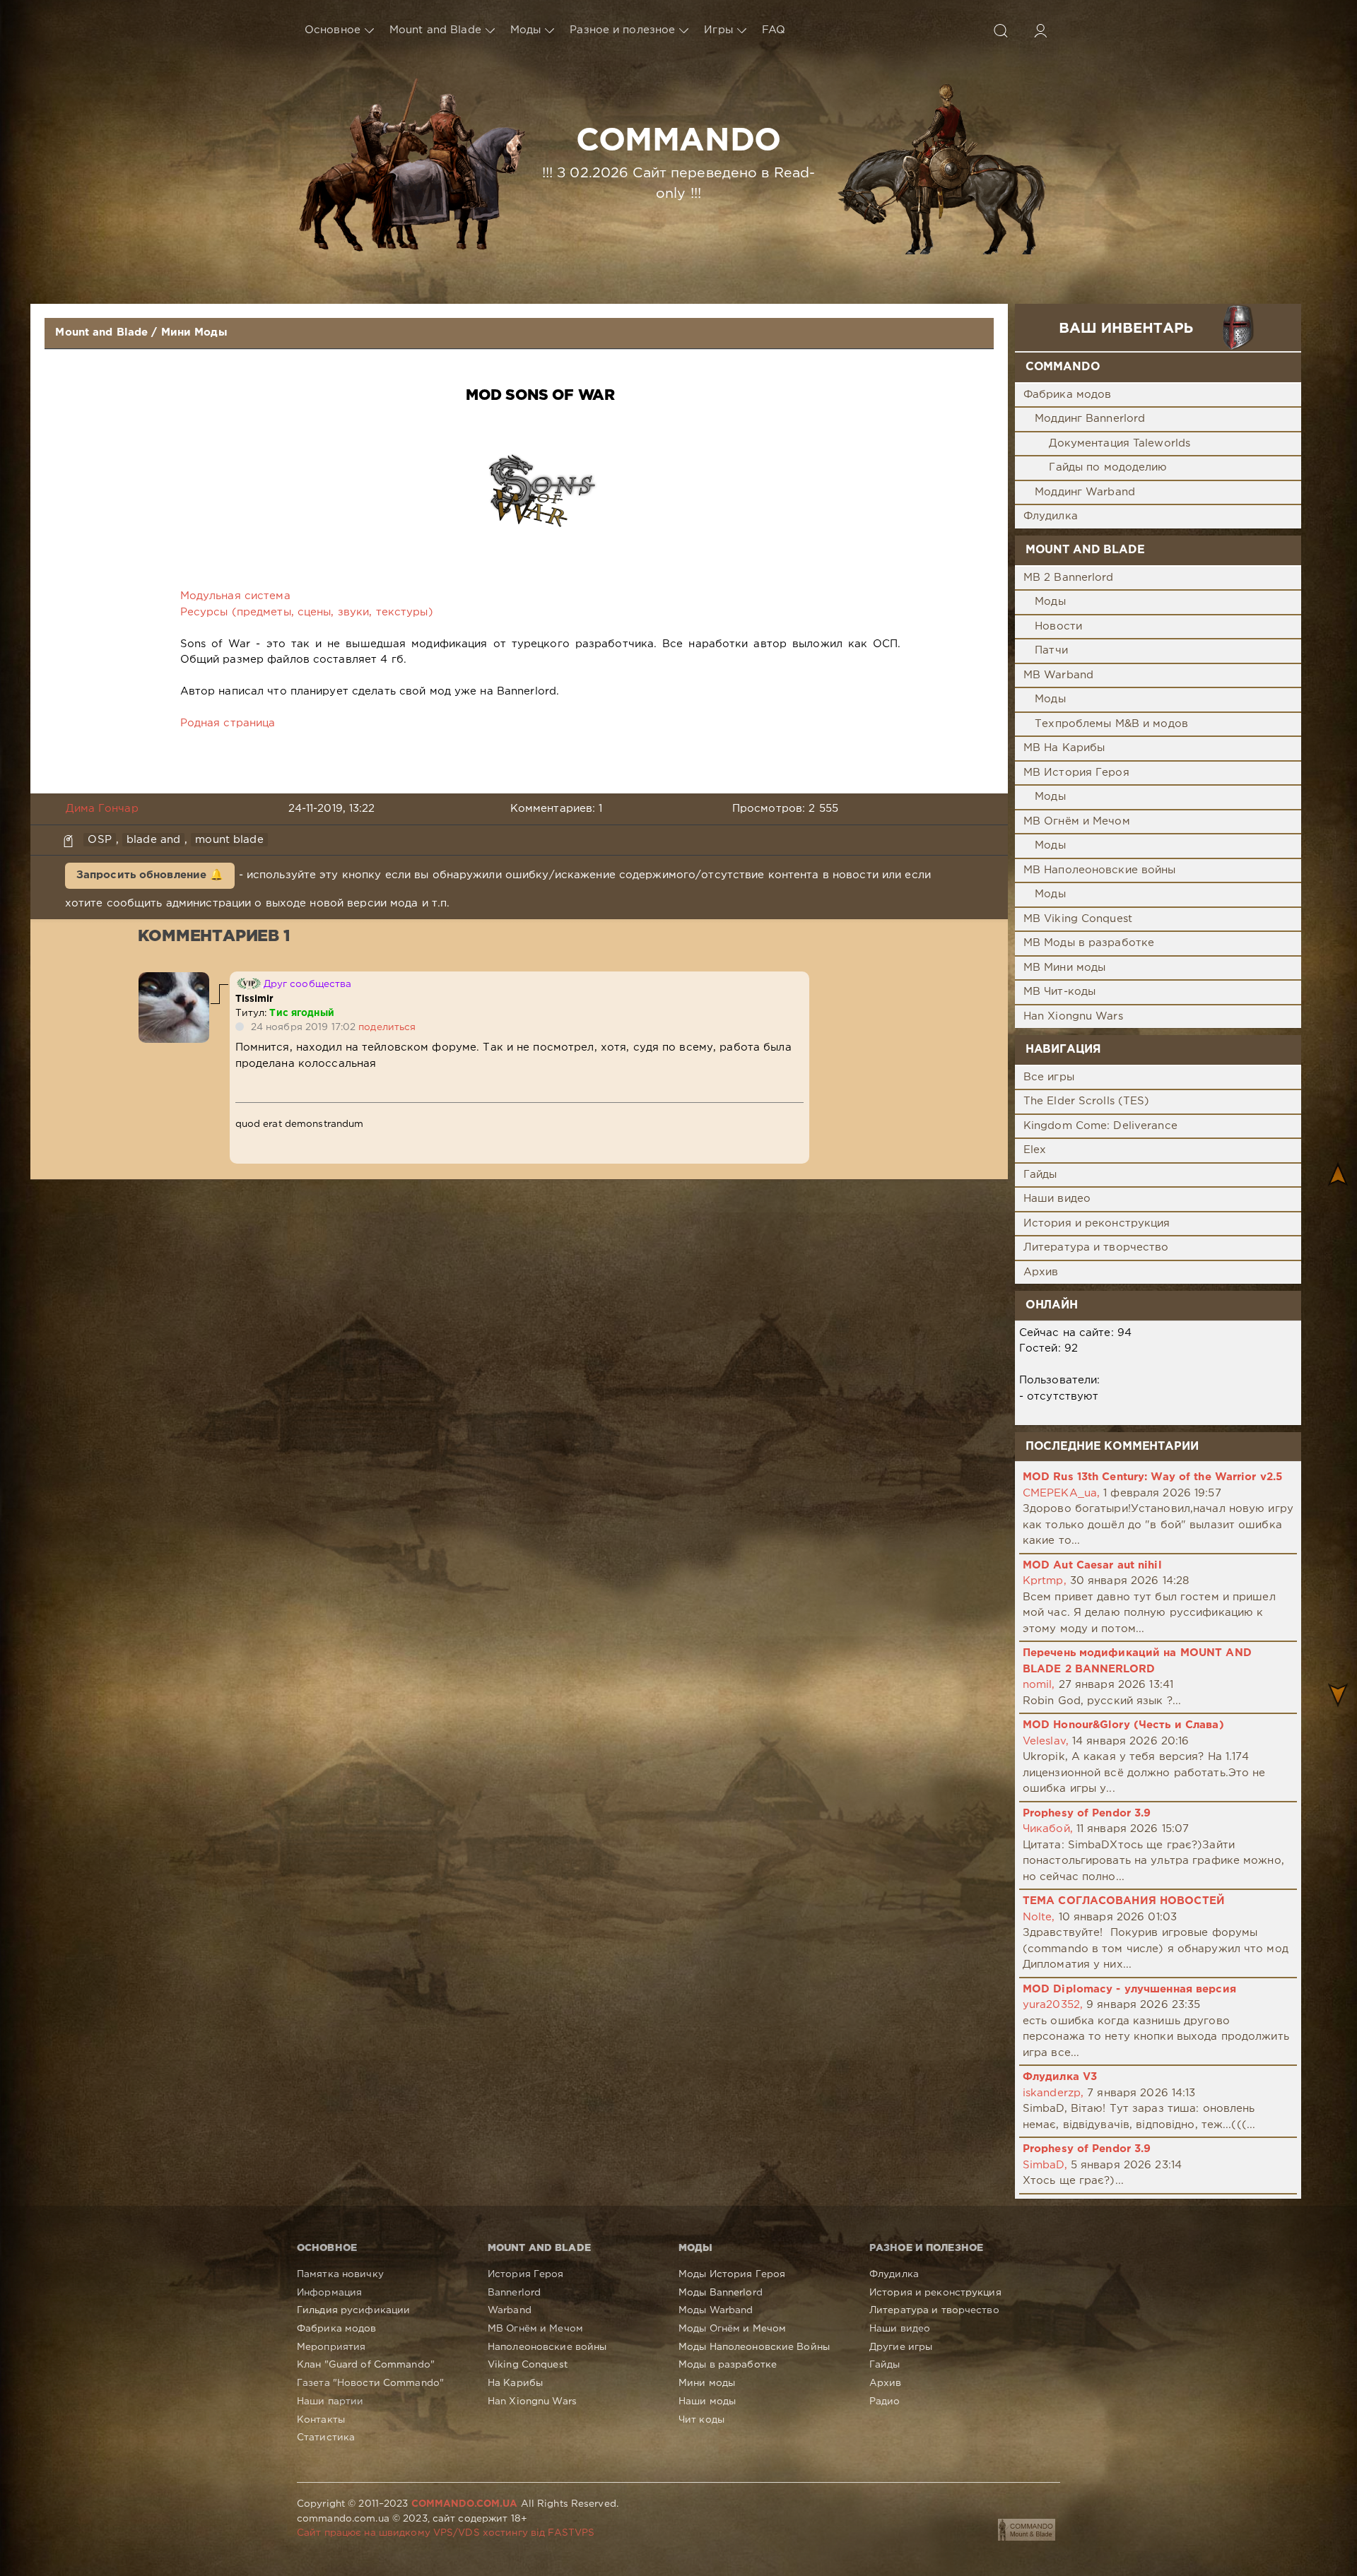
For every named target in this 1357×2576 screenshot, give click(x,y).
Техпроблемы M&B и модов (1111, 724)
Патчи (1051, 650)
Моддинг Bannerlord (1090, 419)
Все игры (1049, 1077)
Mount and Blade (435, 30)
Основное (333, 30)
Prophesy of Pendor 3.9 (1087, 1813)
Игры (718, 30)
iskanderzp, (1053, 2093)
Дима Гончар (102, 809)
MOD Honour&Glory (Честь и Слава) (1123, 1725)
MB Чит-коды (1059, 992)
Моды (525, 30)
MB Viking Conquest (1078, 919)
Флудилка (1051, 516)
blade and (153, 840)
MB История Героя (1076, 773)
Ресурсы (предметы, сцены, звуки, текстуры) (307, 612)
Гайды (1040, 1175)
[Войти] (1040, 30)
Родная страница (228, 723)
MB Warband (1058, 675)
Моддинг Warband (1085, 492)
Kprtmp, (1045, 1581)
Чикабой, (1048, 1829)
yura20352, (1053, 2005)
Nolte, (1039, 1917)
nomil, (1039, 1685)
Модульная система (235, 596)
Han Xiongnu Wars (1073, 1016)
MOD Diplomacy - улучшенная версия (1129, 1989)
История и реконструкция (1097, 1223)
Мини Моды (194, 332)
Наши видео (1057, 1199)
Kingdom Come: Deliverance (1100, 1126)
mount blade (229, 840)
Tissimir (255, 999)
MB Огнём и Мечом (1077, 821)
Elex (1035, 1150)
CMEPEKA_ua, (1061, 1493)
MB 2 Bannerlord (1069, 578)
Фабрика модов (1068, 395)
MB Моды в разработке (1089, 943)
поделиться (387, 1027)
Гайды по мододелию (1108, 467)
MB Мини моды (1064, 968)
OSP (99, 840)
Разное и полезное (622, 30)
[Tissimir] (174, 980)
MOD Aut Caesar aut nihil (1092, 1565)
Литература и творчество (1096, 1247)
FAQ (774, 30)
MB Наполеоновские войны (1100, 870)
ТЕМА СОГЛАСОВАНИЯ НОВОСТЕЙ (1124, 1901)
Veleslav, (1046, 1741)
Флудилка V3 (1060, 2077)
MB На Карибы (1064, 748)
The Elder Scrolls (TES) (1087, 1101)
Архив (1041, 1272)
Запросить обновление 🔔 (150, 875)
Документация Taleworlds (1120, 443)
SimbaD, (1045, 2165)
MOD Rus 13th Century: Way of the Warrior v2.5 (1152, 1477)
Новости (1058, 626)
